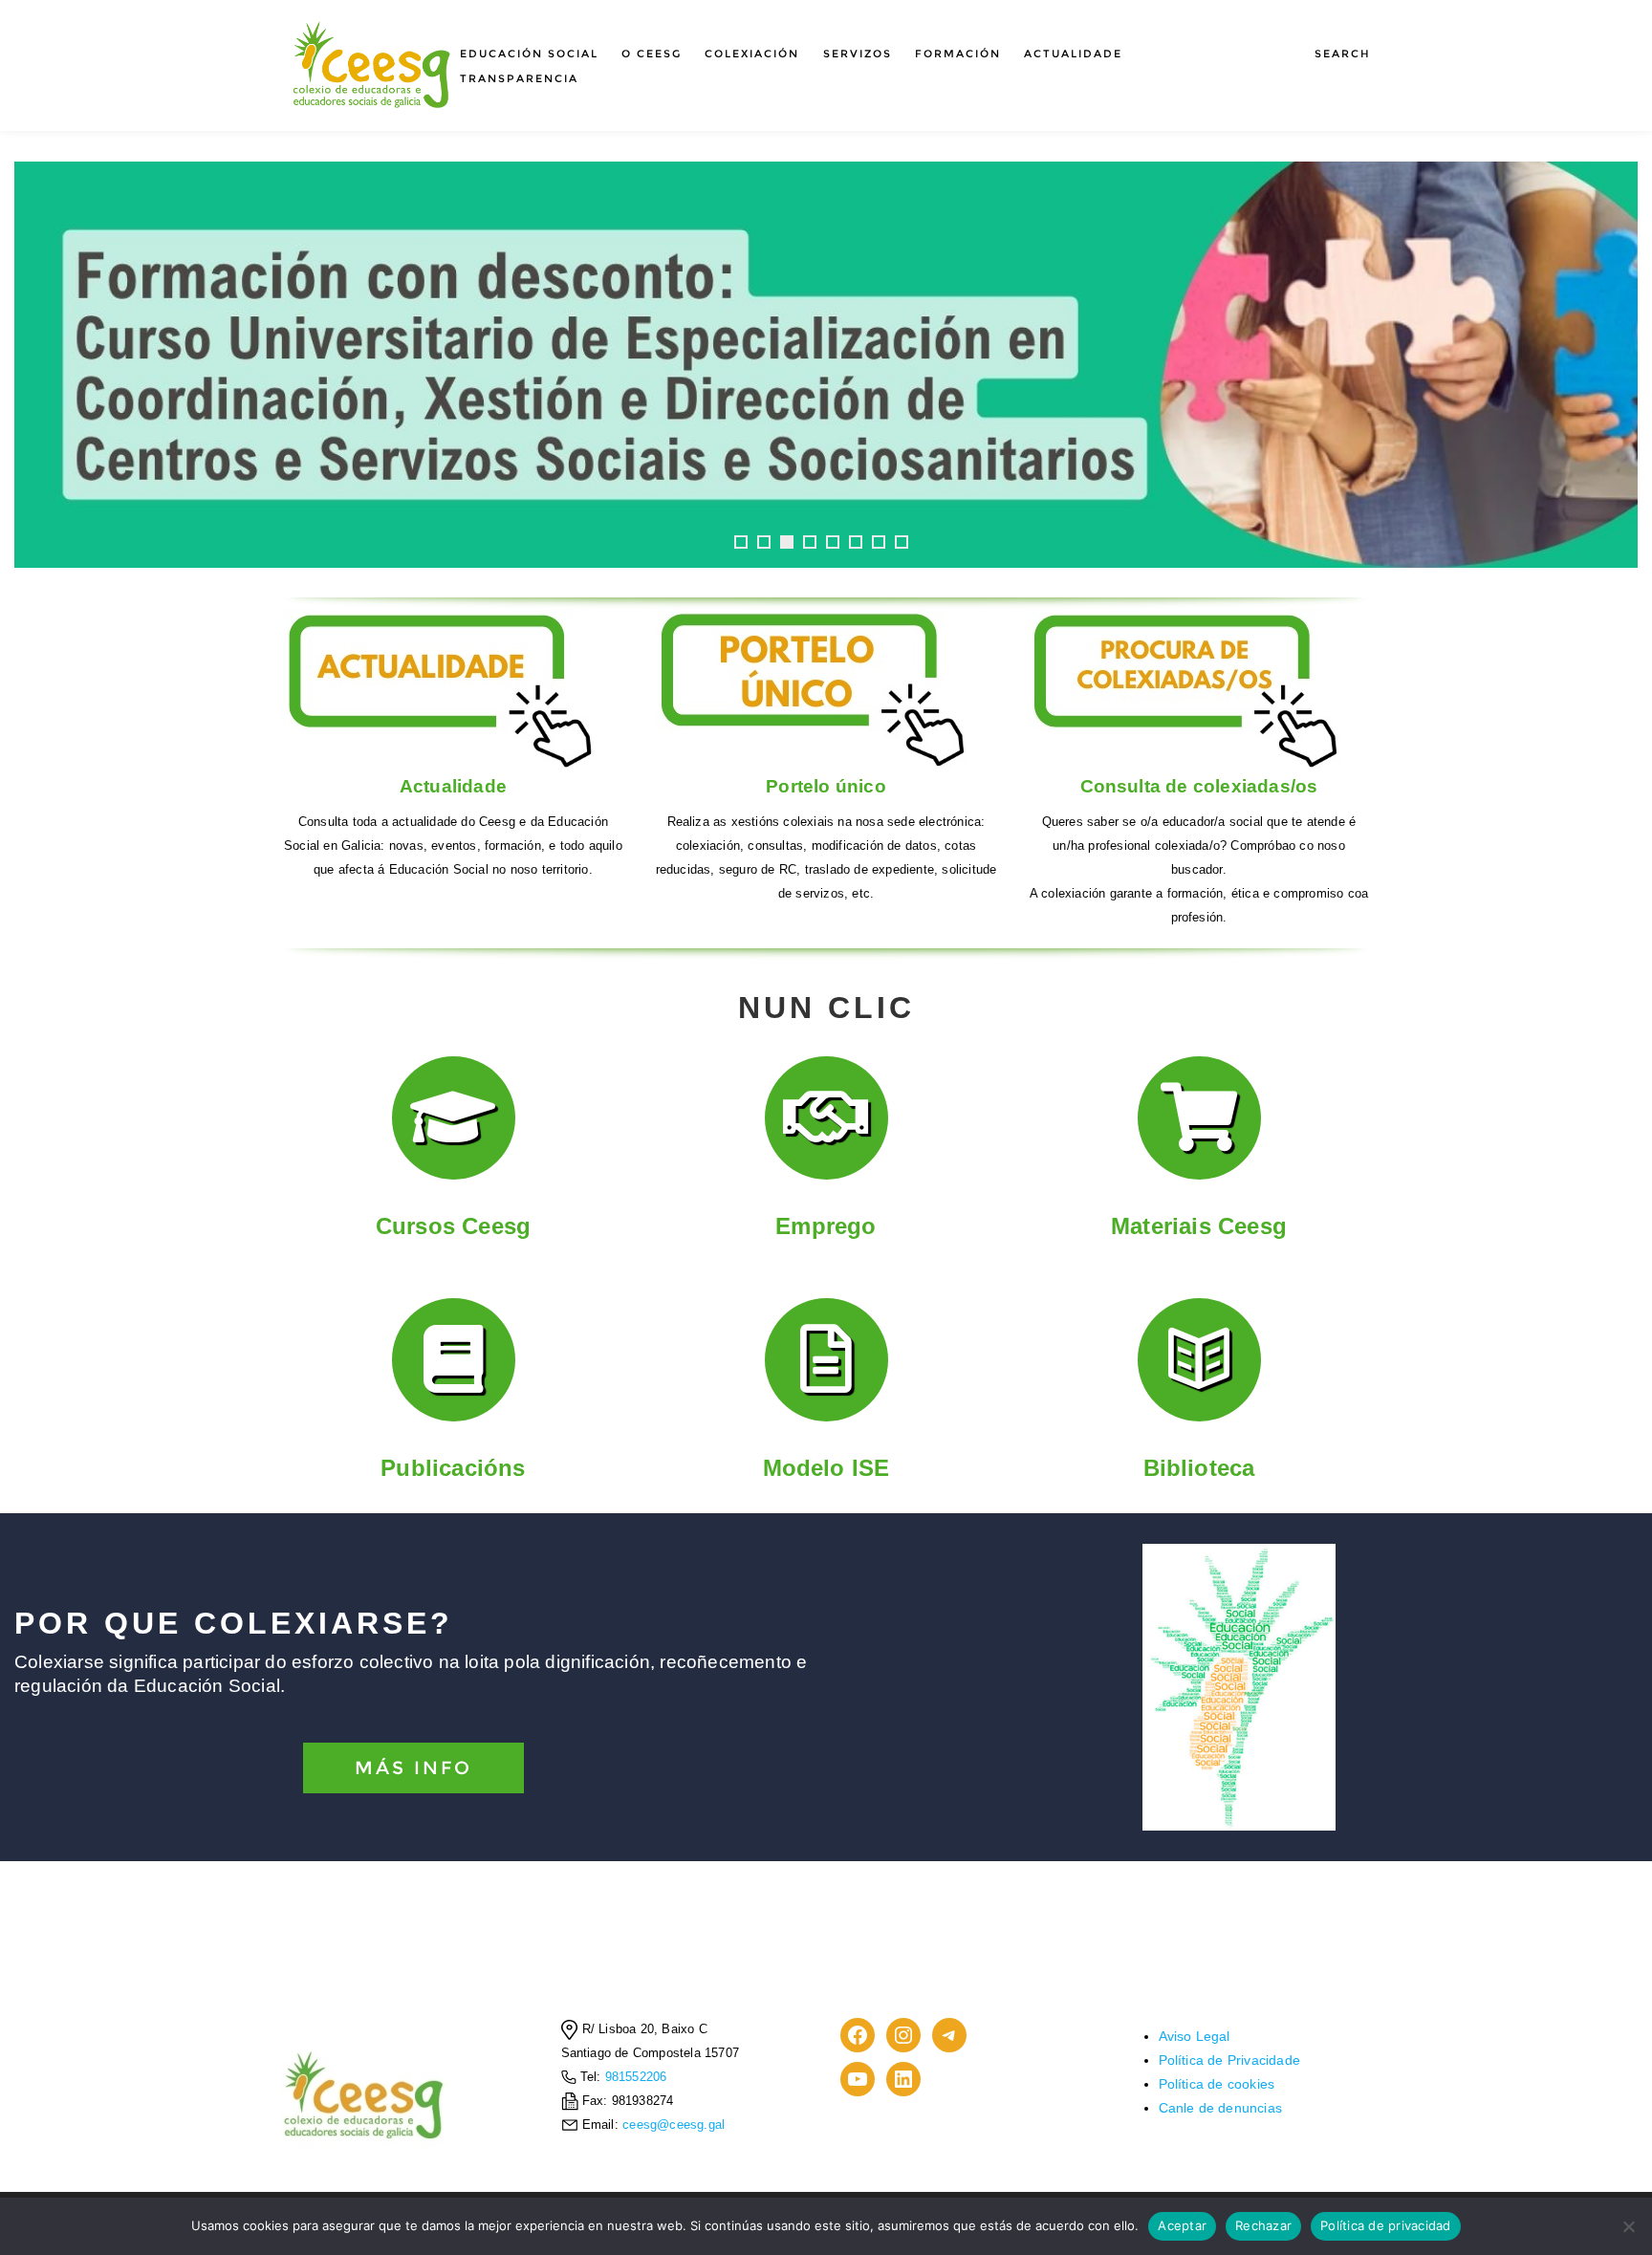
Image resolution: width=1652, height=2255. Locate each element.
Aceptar (1182, 2225)
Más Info (413, 1768)
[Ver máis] (826, 365)
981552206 (634, 2077)
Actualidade (1073, 54)
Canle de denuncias (1221, 2108)
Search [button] (1343, 54)
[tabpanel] (826, 365)
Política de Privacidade (1230, 2060)
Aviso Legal (1195, 2036)
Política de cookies (1217, 2084)
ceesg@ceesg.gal (674, 2125)
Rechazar (1263, 2225)
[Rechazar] (1628, 2226)
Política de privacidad (1386, 2225)
